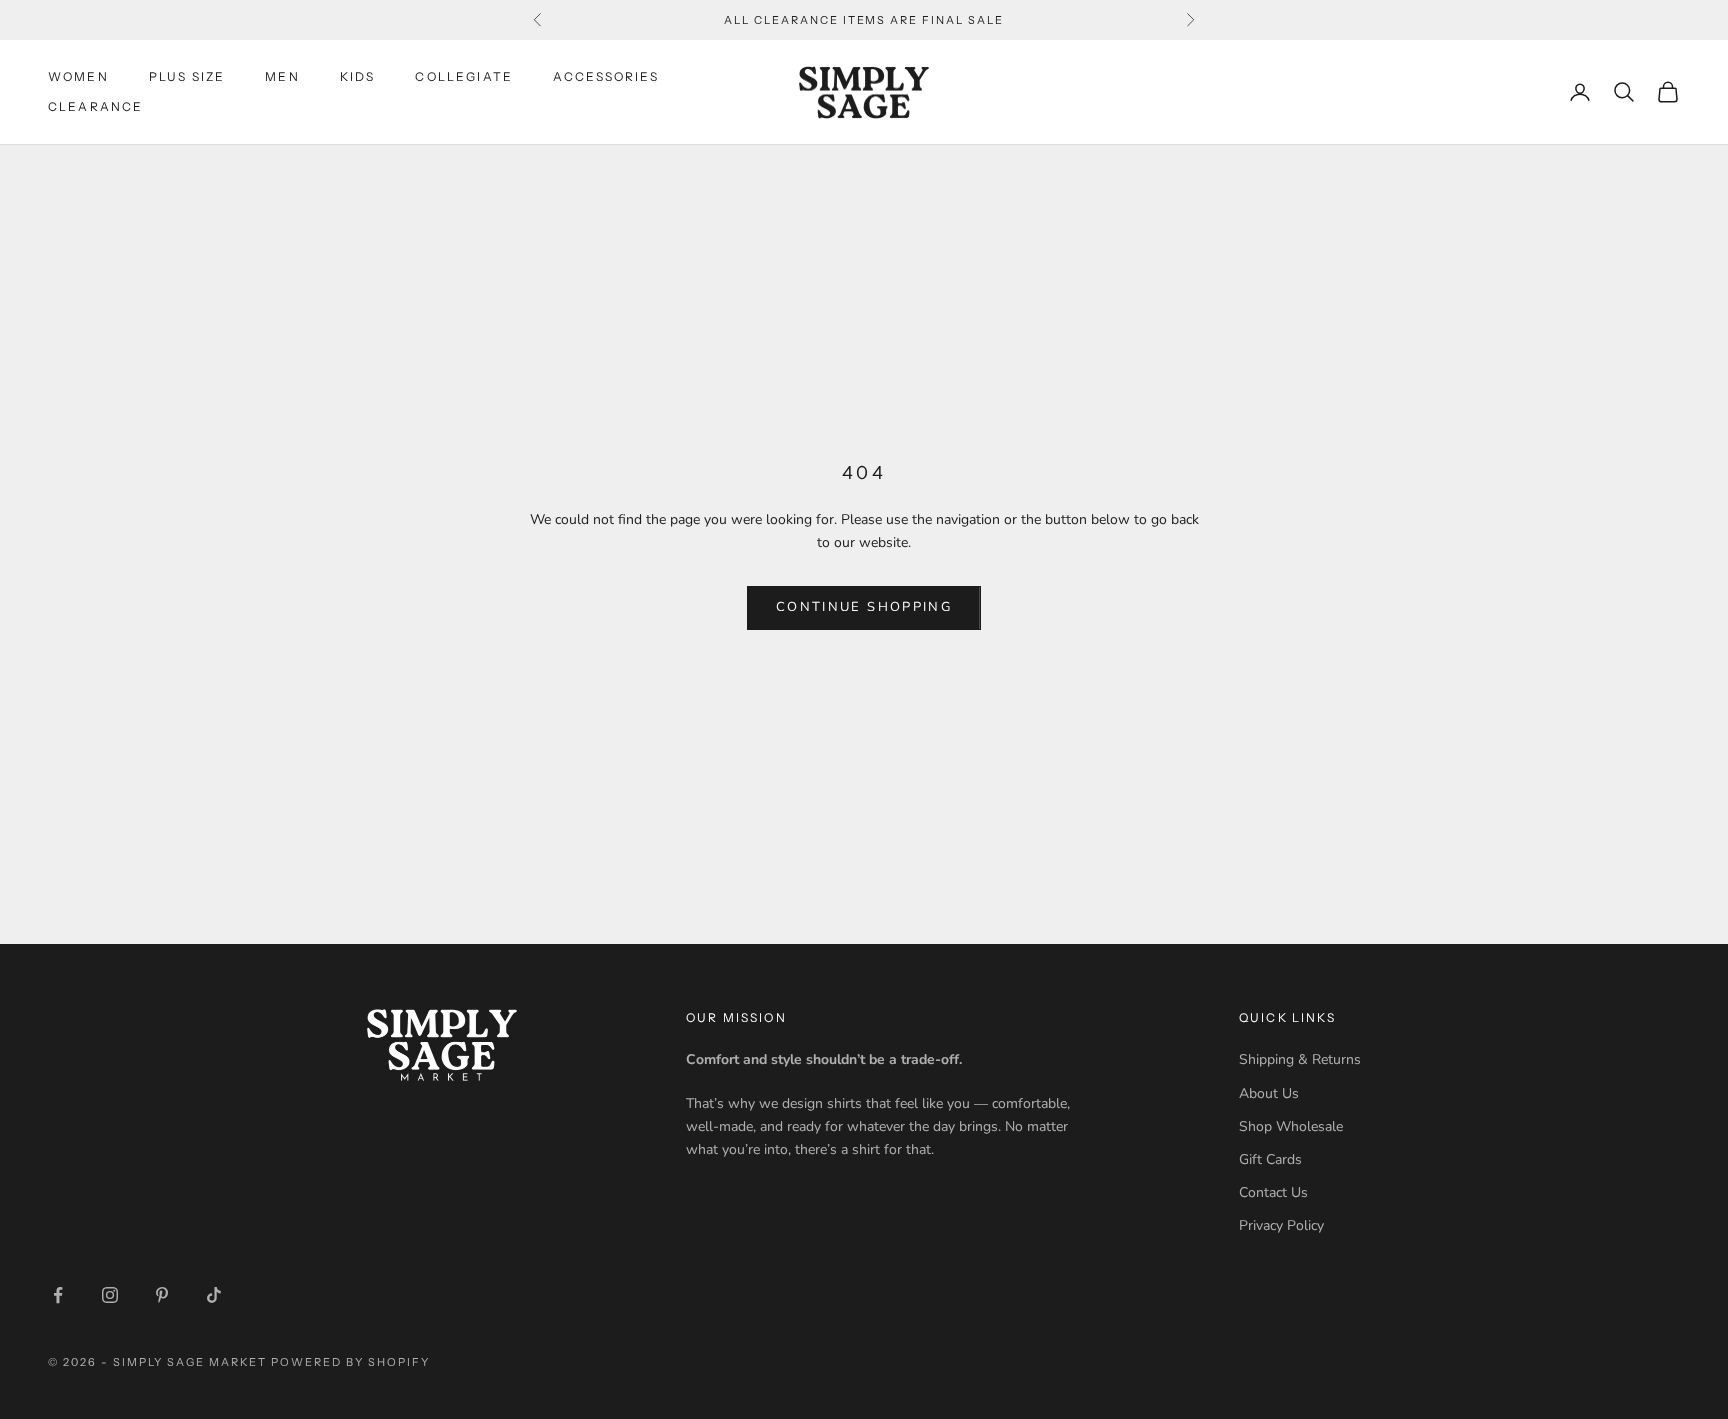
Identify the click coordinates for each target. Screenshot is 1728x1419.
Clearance (95, 106)
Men (282, 76)
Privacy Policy (1281, 1225)
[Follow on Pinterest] (162, 1295)
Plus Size (187, 76)
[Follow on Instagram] (110, 1295)
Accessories (606, 76)
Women (78, 76)
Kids (358, 76)
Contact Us (1273, 1192)
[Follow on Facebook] (58, 1295)
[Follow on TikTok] (214, 1295)
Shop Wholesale (1291, 1126)
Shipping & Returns (1300, 1059)
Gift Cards (1270, 1159)
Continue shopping (864, 607)
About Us (1269, 1093)
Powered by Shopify (350, 1362)
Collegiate (464, 76)
